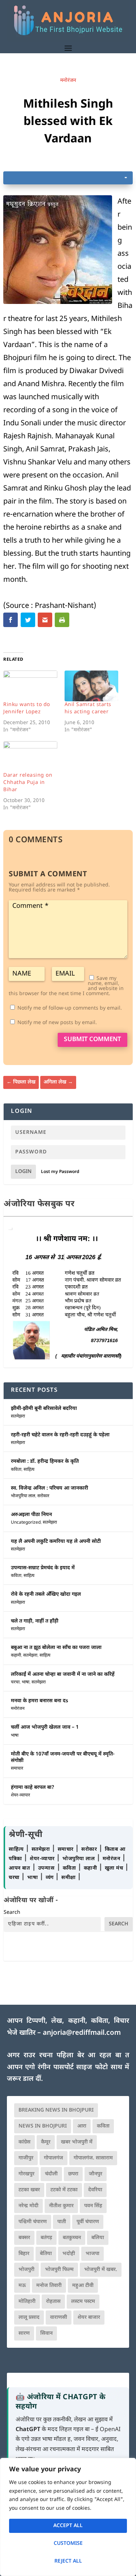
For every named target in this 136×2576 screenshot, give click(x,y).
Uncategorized (26, 1523)
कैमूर (46, 2142)
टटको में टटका (64, 2190)
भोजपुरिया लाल (23, 1496)
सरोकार (43, 1496)
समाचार (17, 1769)
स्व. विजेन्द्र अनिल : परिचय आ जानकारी (50, 1488)
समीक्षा (69, 1878)
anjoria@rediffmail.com (82, 2033)
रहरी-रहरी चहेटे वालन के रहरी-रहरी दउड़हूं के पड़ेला (60, 1435)
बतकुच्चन (72, 2238)
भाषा (26, 1682)
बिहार (24, 2254)
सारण (24, 2333)
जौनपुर (96, 2174)
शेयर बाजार (89, 2318)
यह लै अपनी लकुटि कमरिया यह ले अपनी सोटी (56, 1542)
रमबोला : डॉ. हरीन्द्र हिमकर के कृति (45, 1462)
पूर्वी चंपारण (88, 2222)
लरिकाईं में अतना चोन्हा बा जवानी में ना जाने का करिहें (63, 1675)
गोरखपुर (26, 2174)
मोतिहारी (27, 2302)
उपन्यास (46, 1868)
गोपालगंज (53, 2158)
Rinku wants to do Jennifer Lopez (27, 708)
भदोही (69, 2254)
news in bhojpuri (43, 2126)
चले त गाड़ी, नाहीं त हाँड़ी (35, 1621)
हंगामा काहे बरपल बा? (33, 1788)
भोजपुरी (26, 2270)
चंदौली (51, 2174)
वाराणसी (59, 2318)
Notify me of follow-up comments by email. (70, 1008)
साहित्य (29, 1470)
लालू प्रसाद (29, 2318)
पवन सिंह (93, 2206)
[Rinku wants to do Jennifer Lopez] (30, 686)
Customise (68, 2544)
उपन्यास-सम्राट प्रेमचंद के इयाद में (43, 1568)
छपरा (73, 2174)
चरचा (15, 1682)
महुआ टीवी (83, 2286)
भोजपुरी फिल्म (59, 2270)
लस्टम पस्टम (83, 2302)
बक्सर (24, 2238)
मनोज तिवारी (49, 2286)
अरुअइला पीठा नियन (31, 1515)
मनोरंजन (68, 81)
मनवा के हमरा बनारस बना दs (40, 1701)
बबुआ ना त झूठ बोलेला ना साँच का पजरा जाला (56, 1648)
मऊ (22, 2286)
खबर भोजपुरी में (77, 2142)
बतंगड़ (46, 2238)
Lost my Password (60, 1172)
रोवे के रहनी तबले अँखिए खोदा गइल (46, 1594)
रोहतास (53, 2302)
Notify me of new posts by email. (57, 1023)
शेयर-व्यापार (20, 1795)
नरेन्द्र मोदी (28, 2206)
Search (12, 1913)
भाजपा (92, 2254)
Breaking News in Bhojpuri (56, 2110)
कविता (16, 1470)
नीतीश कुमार (61, 2206)
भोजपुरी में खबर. (101, 2270)
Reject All (68, 2561)
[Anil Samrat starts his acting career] (91, 686)
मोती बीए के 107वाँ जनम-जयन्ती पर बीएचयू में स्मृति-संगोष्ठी (63, 1757)
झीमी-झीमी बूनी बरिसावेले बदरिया (44, 1409)
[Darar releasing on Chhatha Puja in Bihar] (30, 757)
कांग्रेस (24, 2142)
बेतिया (46, 2254)
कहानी (16, 1656)
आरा (82, 2126)
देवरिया (95, 2190)
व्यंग (51, 1878)
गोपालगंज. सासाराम (93, 2158)
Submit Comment (92, 1040)
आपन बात (19, 1868)
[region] (68, 2517)
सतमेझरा (18, 1416)
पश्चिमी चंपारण (33, 2222)
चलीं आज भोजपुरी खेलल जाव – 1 (45, 1727)
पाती (62, 2222)
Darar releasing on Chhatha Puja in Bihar (28, 783)
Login (23, 1172)
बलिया (98, 2238)
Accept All (68, 2526)
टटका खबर (29, 2190)
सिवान (46, 2333)
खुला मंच (115, 1868)
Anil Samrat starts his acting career (88, 708)
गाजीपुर (26, 2158)
